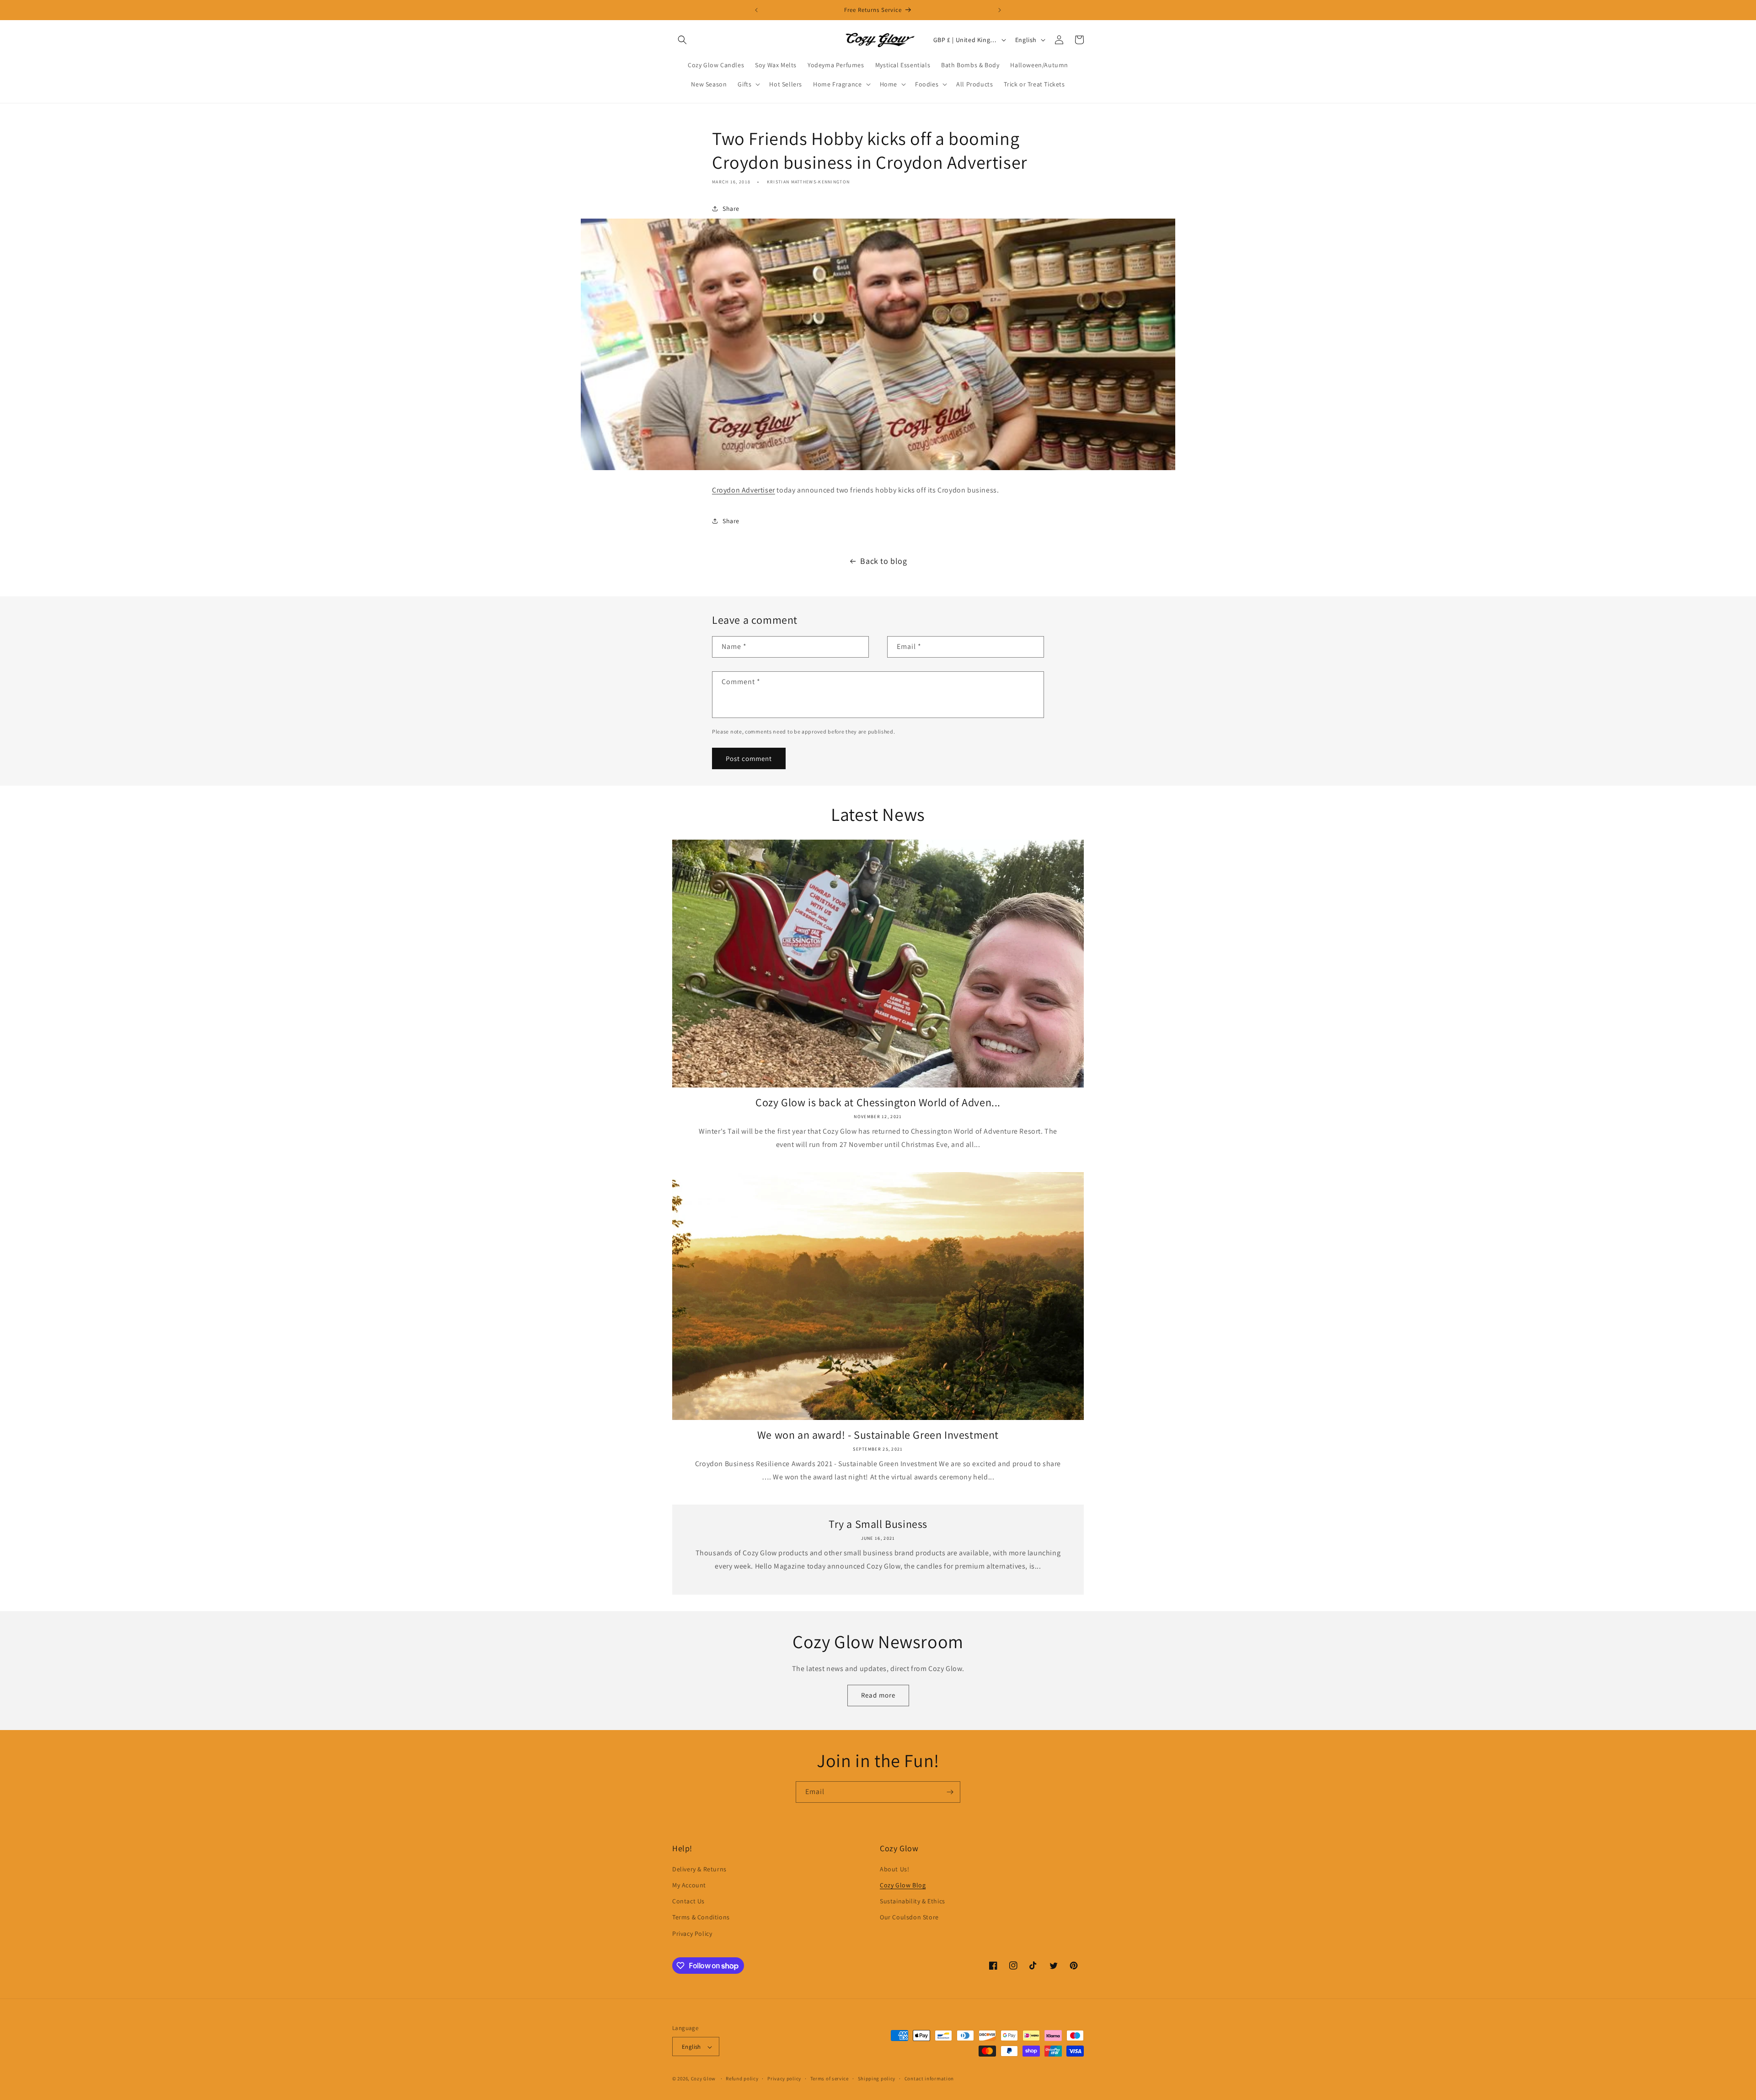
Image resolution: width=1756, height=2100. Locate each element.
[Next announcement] (1000, 10)
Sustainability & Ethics (913, 1902)
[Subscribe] (950, 1792)
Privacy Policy (692, 1934)
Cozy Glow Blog (903, 1885)
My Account (689, 1885)
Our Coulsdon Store (909, 1918)
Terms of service (830, 2079)
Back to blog (883, 561)
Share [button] (731, 209)
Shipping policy (877, 2079)
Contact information (929, 2079)
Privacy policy (784, 2079)
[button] (682, 40)
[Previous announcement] (756, 10)
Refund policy (742, 2079)
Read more (878, 1695)
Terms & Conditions (701, 1918)
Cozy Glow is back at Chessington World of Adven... (878, 1102)
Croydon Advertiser (744, 490)
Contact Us (688, 1902)
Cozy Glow (703, 2079)
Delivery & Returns (699, 1869)
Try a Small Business (878, 1524)
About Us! (894, 1869)
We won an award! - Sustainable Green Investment (878, 1435)
